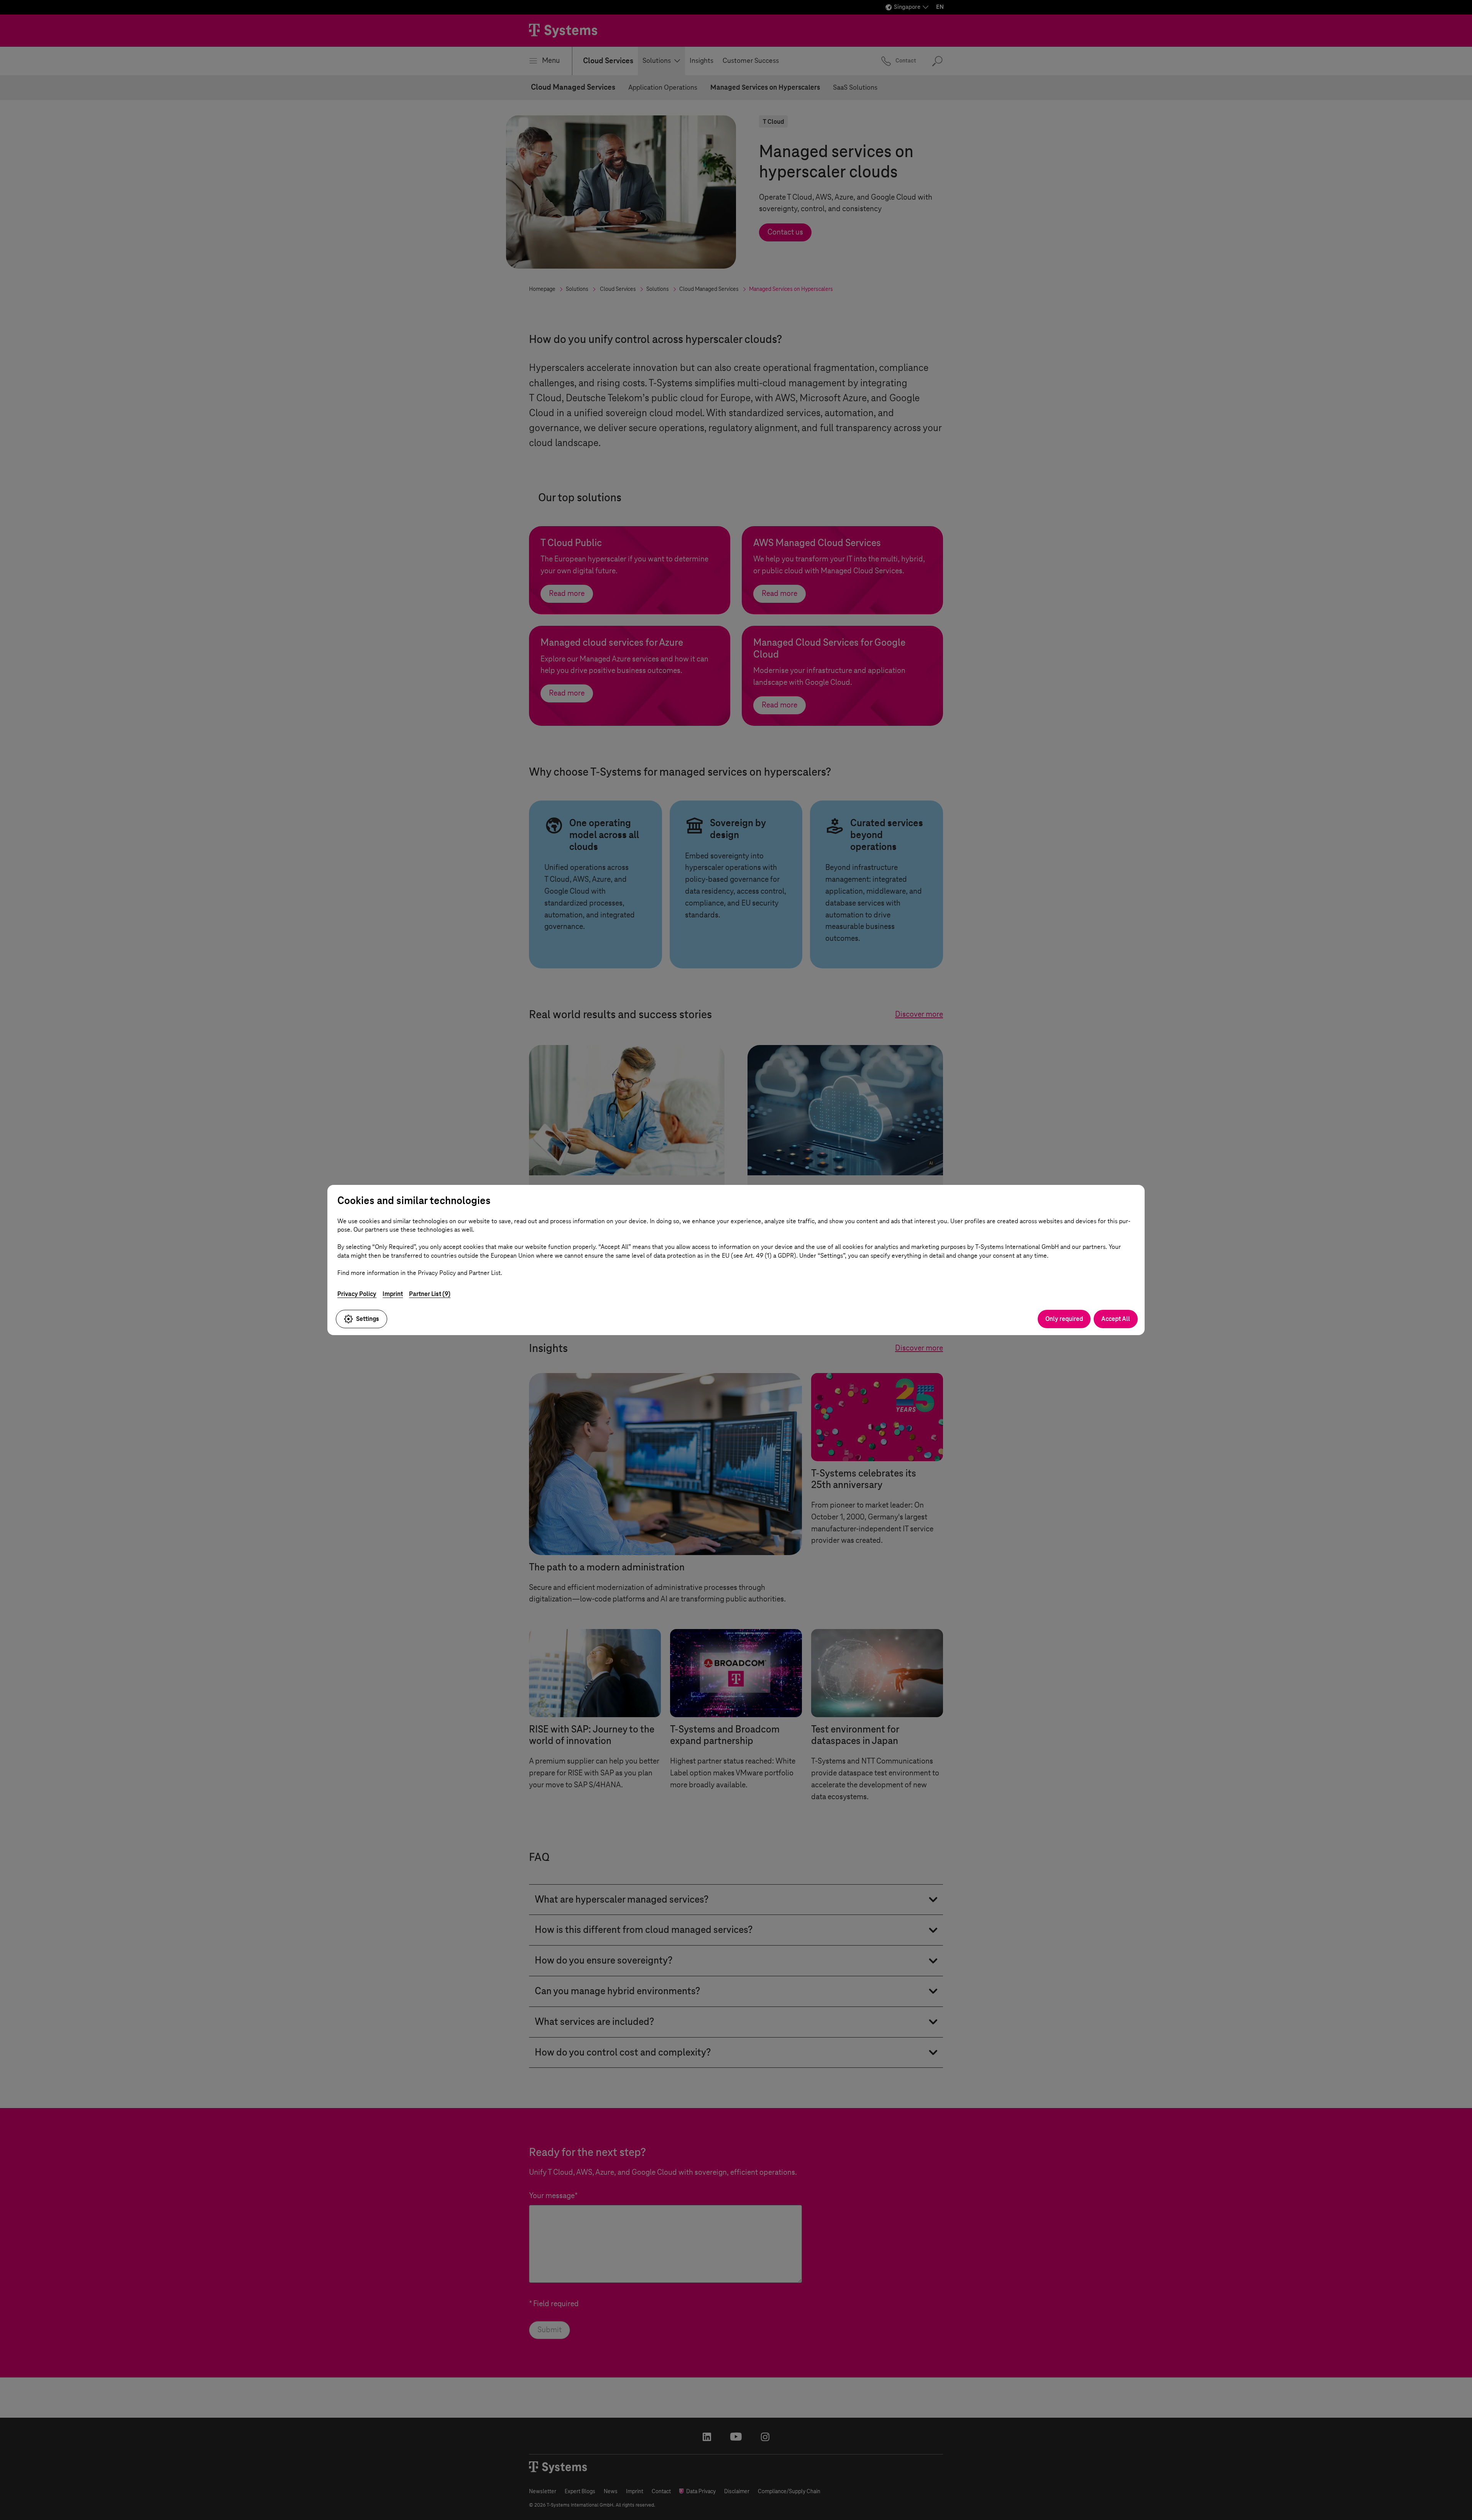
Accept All (1116, 1319)
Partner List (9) (430, 1294)
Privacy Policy (357, 1294)
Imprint (393, 1294)
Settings (368, 1319)
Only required (1064, 1319)
